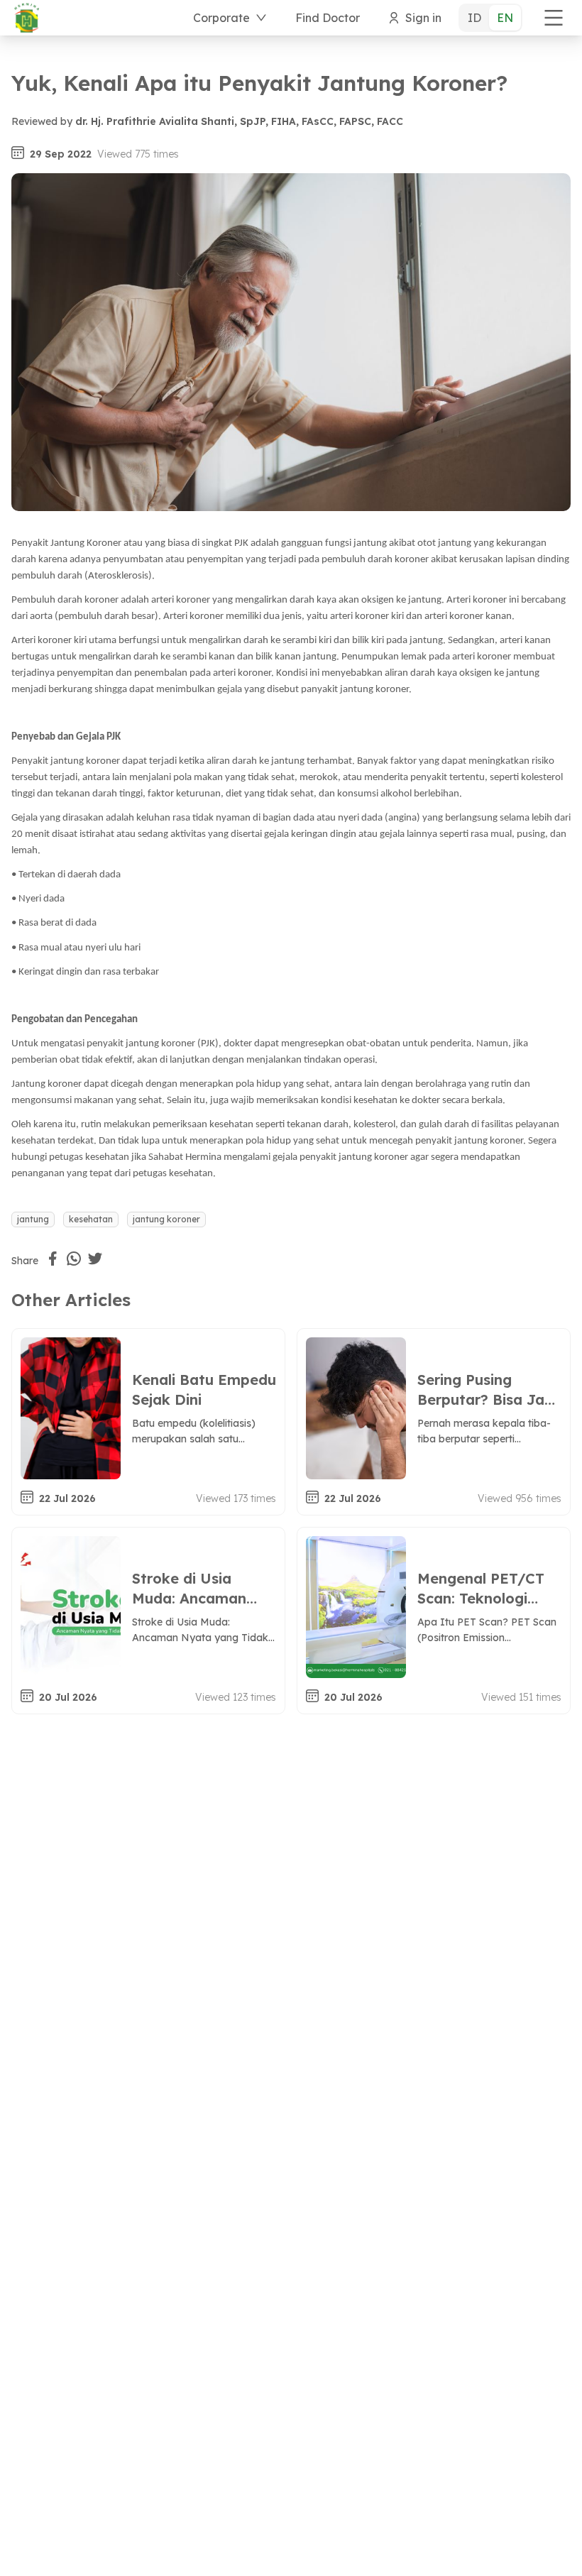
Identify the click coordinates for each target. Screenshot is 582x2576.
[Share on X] (95, 1259)
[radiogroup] (490, 18)
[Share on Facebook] (53, 1259)
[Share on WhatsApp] (74, 1259)
